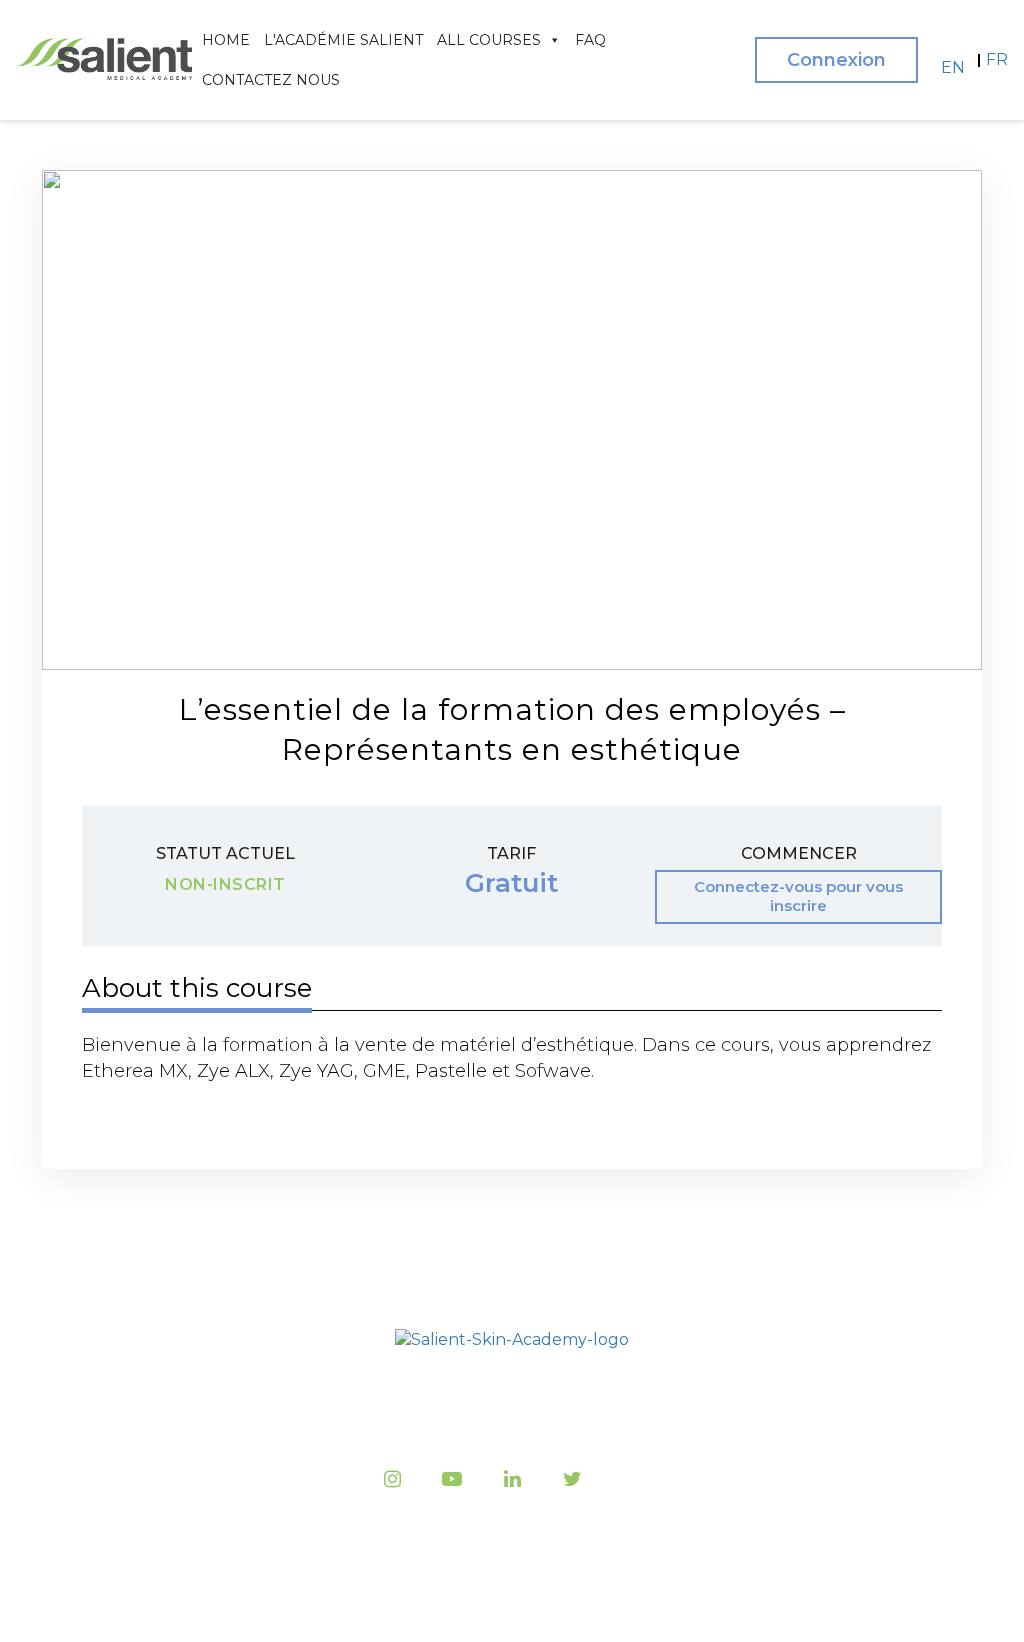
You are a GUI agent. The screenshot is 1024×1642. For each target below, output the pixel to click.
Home (226, 40)
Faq (590, 40)
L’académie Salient (316, 1399)
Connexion (836, 60)
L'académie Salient (343, 40)
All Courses (489, 40)
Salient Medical (507, 1602)
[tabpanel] (512, 1058)
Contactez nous (271, 80)
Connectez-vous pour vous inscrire (798, 896)
